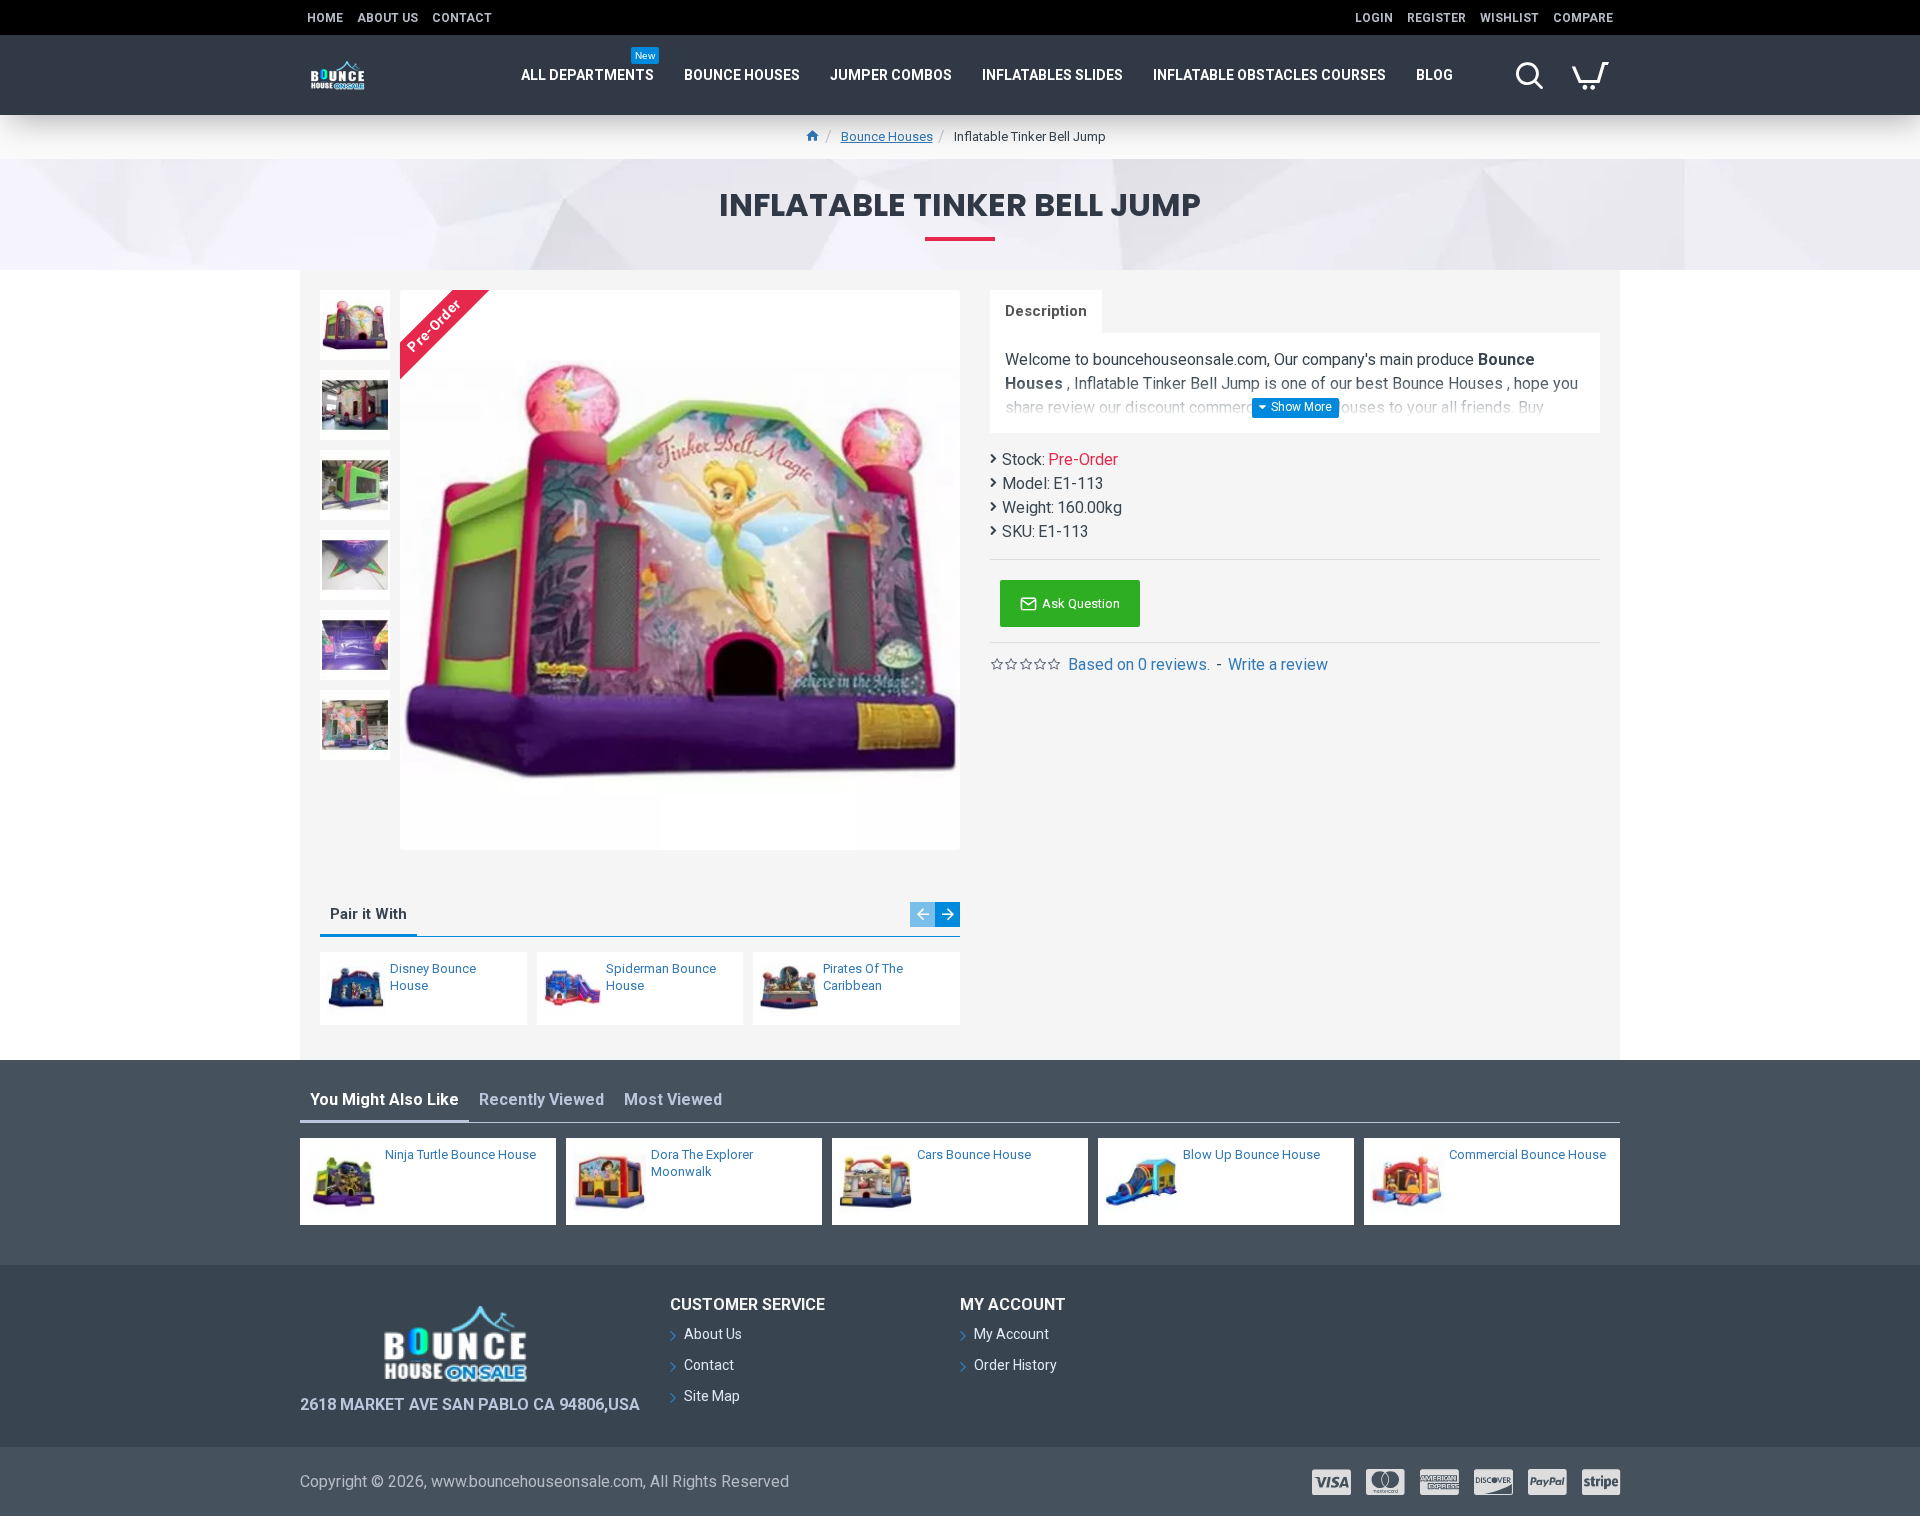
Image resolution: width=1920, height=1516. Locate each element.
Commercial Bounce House (1527, 1154)
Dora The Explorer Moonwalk (702, 1163)
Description (1046, 311)
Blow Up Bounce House (1251, 1154)
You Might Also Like (384, 1099)
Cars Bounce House (974, 1154)
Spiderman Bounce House (661, 977)
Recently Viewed (541, 1099)
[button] (922, 914)
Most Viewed (673, 1099)
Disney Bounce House (433, 977)
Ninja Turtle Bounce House (460, 1154)
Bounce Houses (887, 136)
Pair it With (368, 914)
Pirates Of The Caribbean (863, 977)
